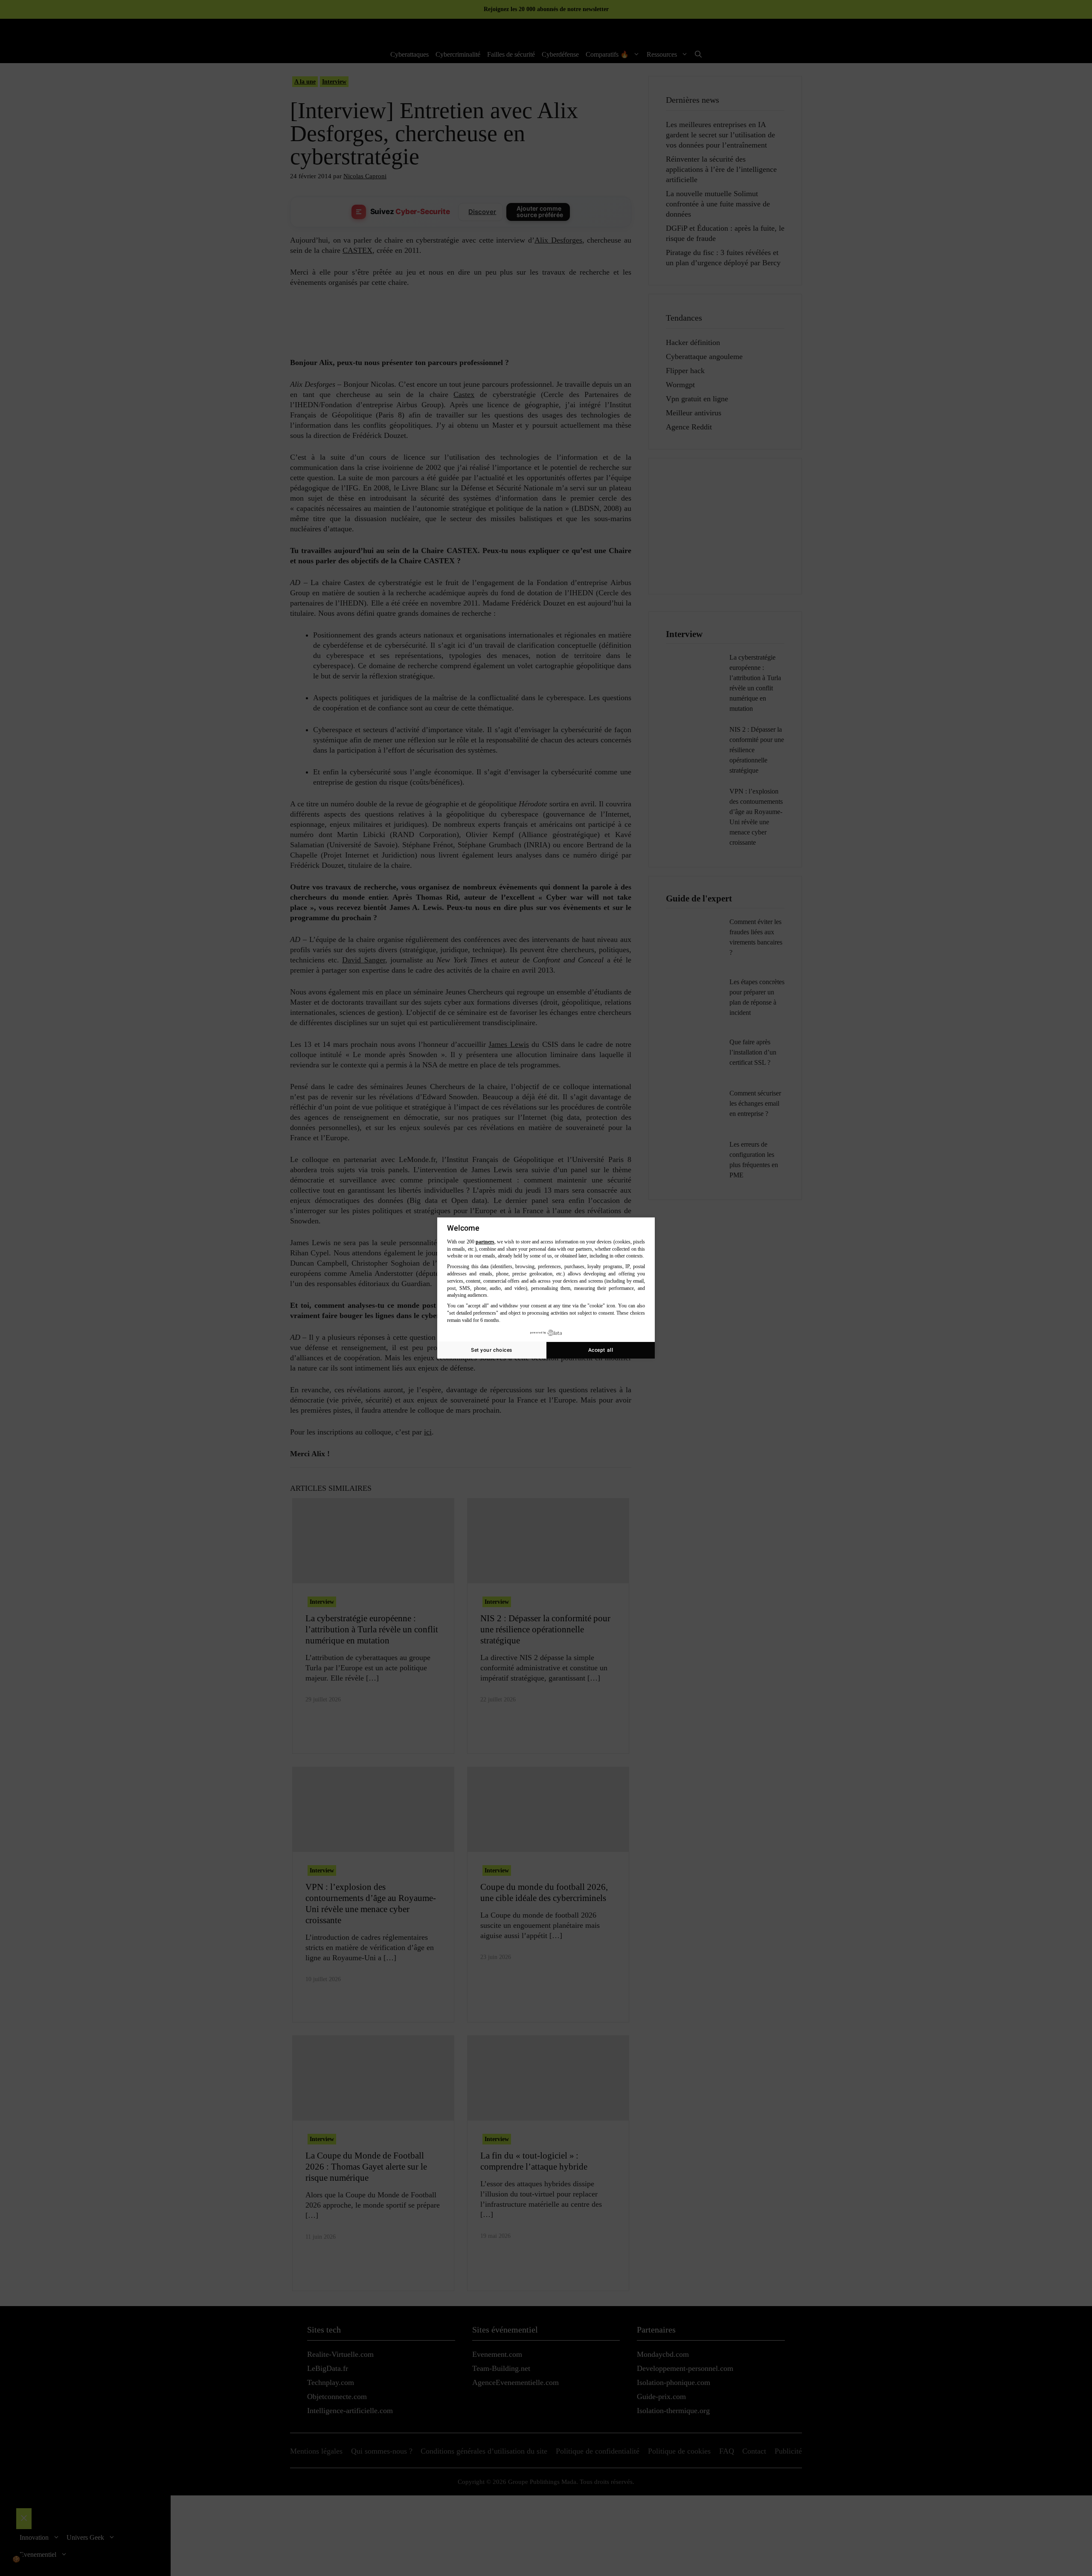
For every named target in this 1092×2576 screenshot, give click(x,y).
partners (485, 1242)
